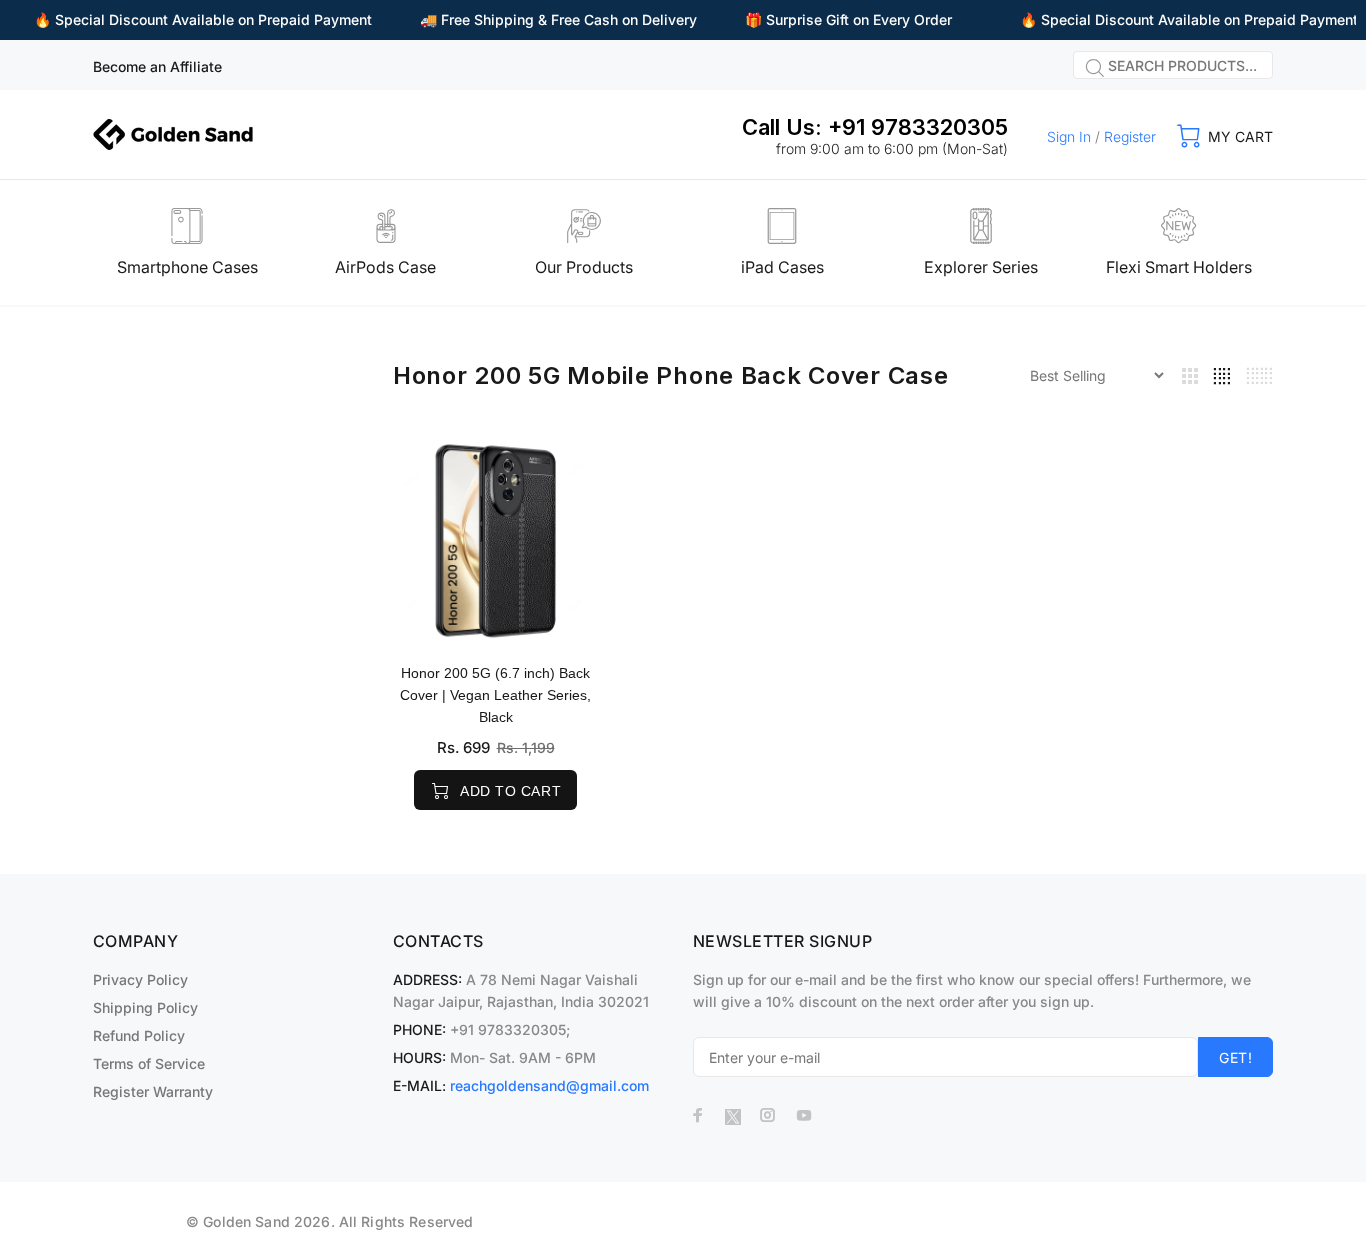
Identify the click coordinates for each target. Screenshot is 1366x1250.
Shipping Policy (145, 1007)
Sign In (1069, 136)
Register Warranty (153, 1091)
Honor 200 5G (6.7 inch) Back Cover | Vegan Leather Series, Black (495, 695)
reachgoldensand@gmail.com (549, 1085)
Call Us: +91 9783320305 (875, 127)
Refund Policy (139, 1035)
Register (1130, 136)
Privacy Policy (140, 979)
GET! (1235, 1057)
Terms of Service (149, 1063)
